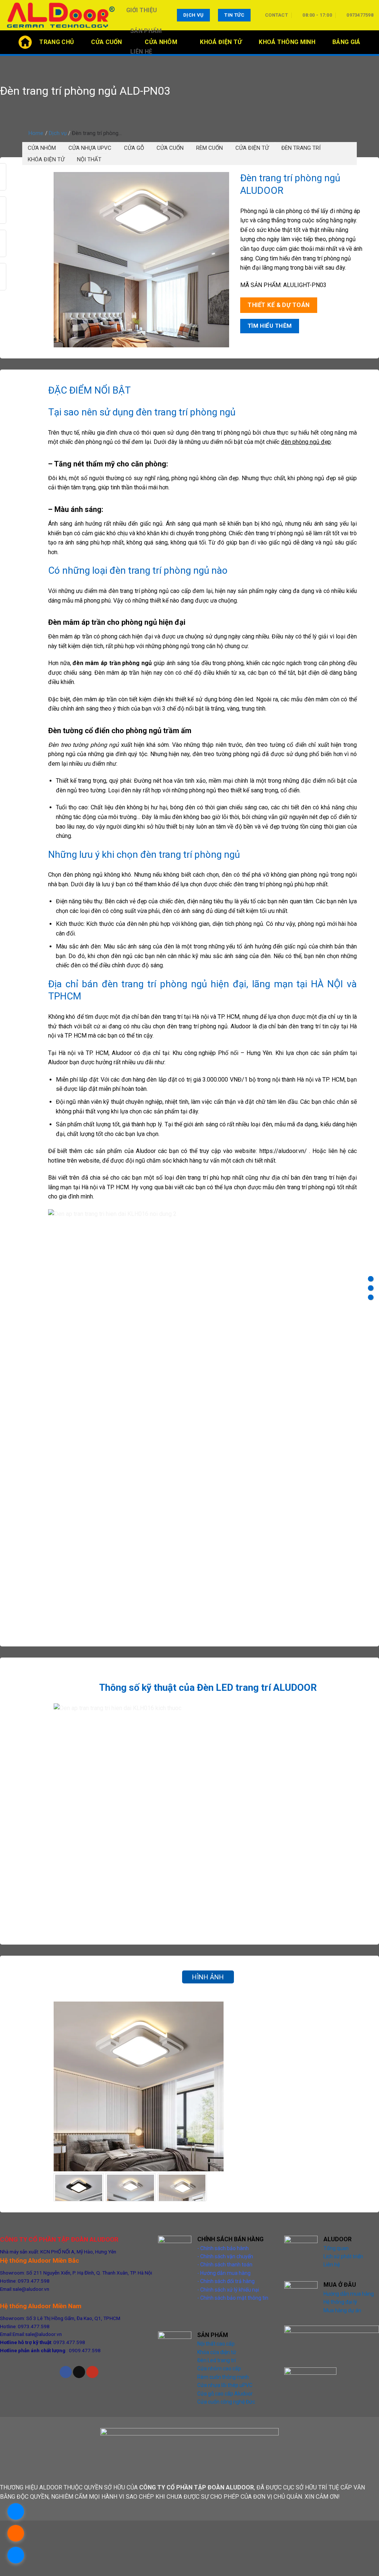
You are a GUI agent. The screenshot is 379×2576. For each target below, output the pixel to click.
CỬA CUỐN (170, 148)
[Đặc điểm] (371, 1279)
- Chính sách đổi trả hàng (226, 2281)
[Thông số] (371, 1288)
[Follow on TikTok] (79, 2372)
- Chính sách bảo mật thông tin (233, 2298)
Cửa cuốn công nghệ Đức (226, 2402)
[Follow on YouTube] (92, 2372)
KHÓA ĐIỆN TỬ (46, 159)
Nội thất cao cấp (216, 2344)
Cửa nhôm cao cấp (219, 2368)
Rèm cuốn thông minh (223, 2377)
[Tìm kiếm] (370, 42)
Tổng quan (336, 2248)
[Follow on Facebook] (66, 2372)
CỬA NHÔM (42, 148)
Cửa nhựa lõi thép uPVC (225, 2385)
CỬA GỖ (134, 148)
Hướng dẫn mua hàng (349, 2294)
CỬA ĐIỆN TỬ (252, 148)
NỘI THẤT (89, 159)
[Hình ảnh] (371, 1297)
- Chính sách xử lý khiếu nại (228, 2290)
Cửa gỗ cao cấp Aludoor (225, 2394)
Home (36, 133)
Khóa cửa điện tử (217, 2352)
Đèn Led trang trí (217, 2360)
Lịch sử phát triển (343, 2256)
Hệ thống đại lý (340, 2302)
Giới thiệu (142, 10)
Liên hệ (141, 52)
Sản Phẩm (146, 31)
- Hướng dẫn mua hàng (224, 2273)
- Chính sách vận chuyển (225, 2256)
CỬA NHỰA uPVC (90, 148)
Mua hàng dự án (342, 2310)
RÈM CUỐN (209, 148)
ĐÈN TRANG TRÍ (301, 148)
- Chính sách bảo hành (223, 2248)
